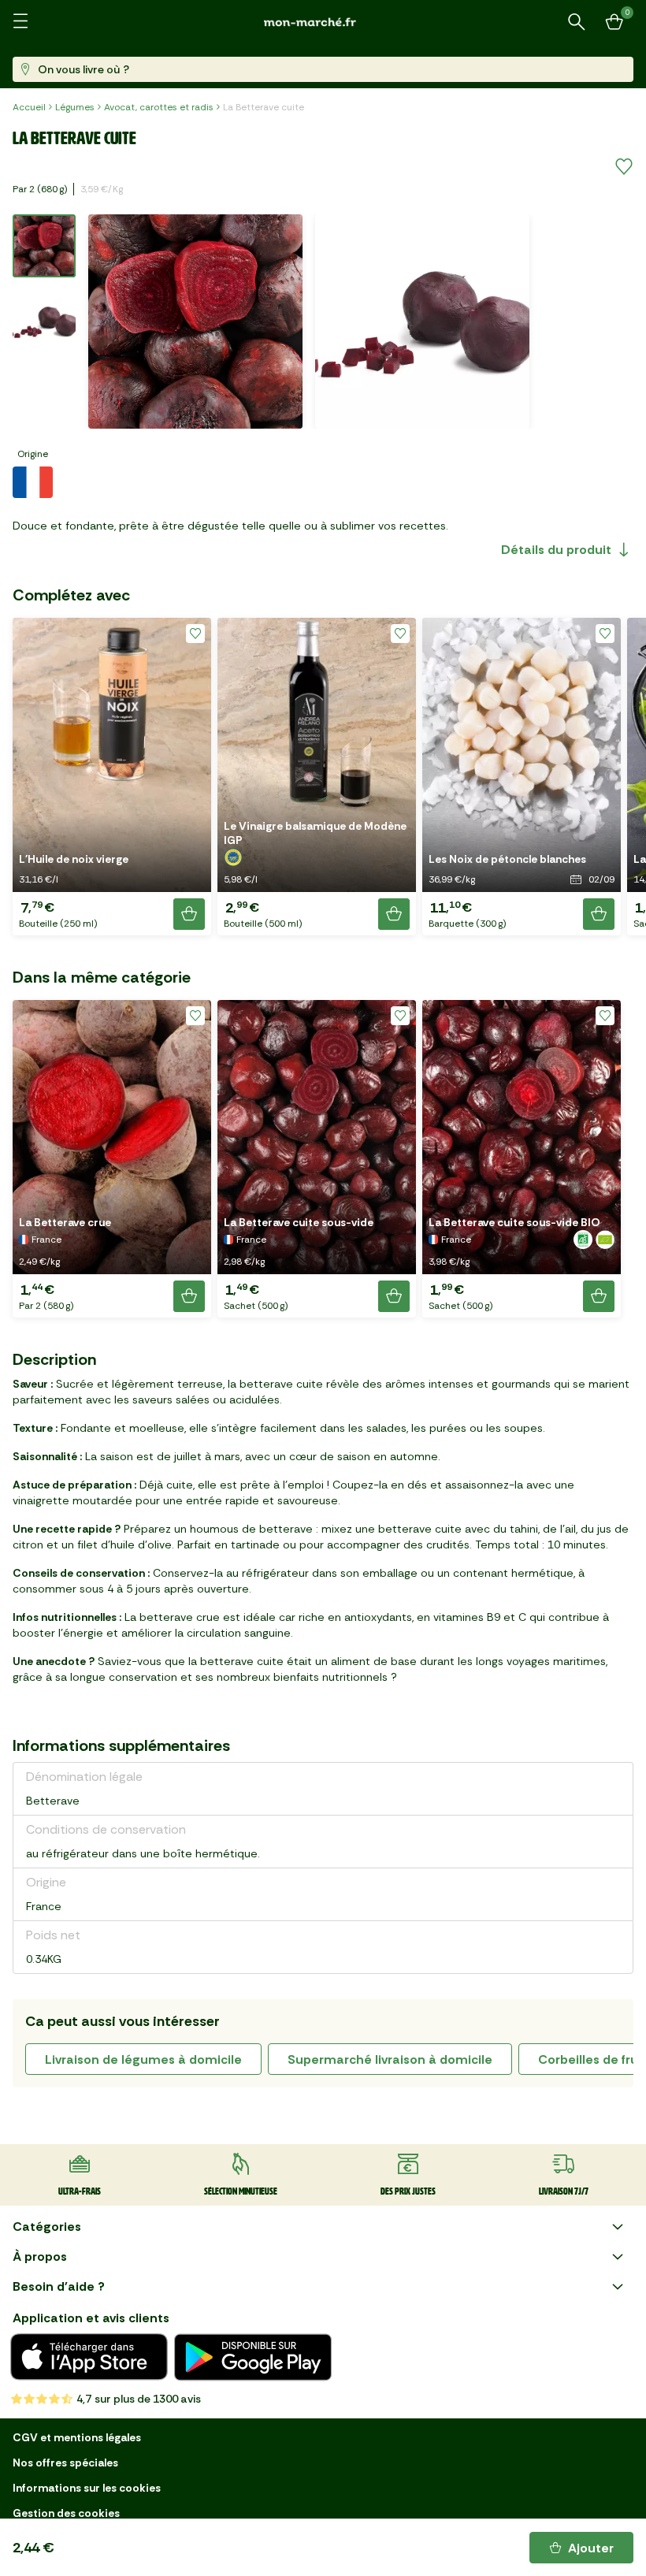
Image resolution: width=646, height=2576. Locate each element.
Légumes (75, 107)
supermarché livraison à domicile (390, 2059)
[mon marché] (323, 22)
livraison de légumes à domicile (143, 2059)
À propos (40, 2256)
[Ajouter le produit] (189, 914)
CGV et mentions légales (77, 2437)
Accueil (29, 107)
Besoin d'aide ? (59, 2286)
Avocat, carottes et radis (159, 107)
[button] (112, 777)
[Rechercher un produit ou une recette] (577, 22)
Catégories (47, 2227)
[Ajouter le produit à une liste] (624, 167)
